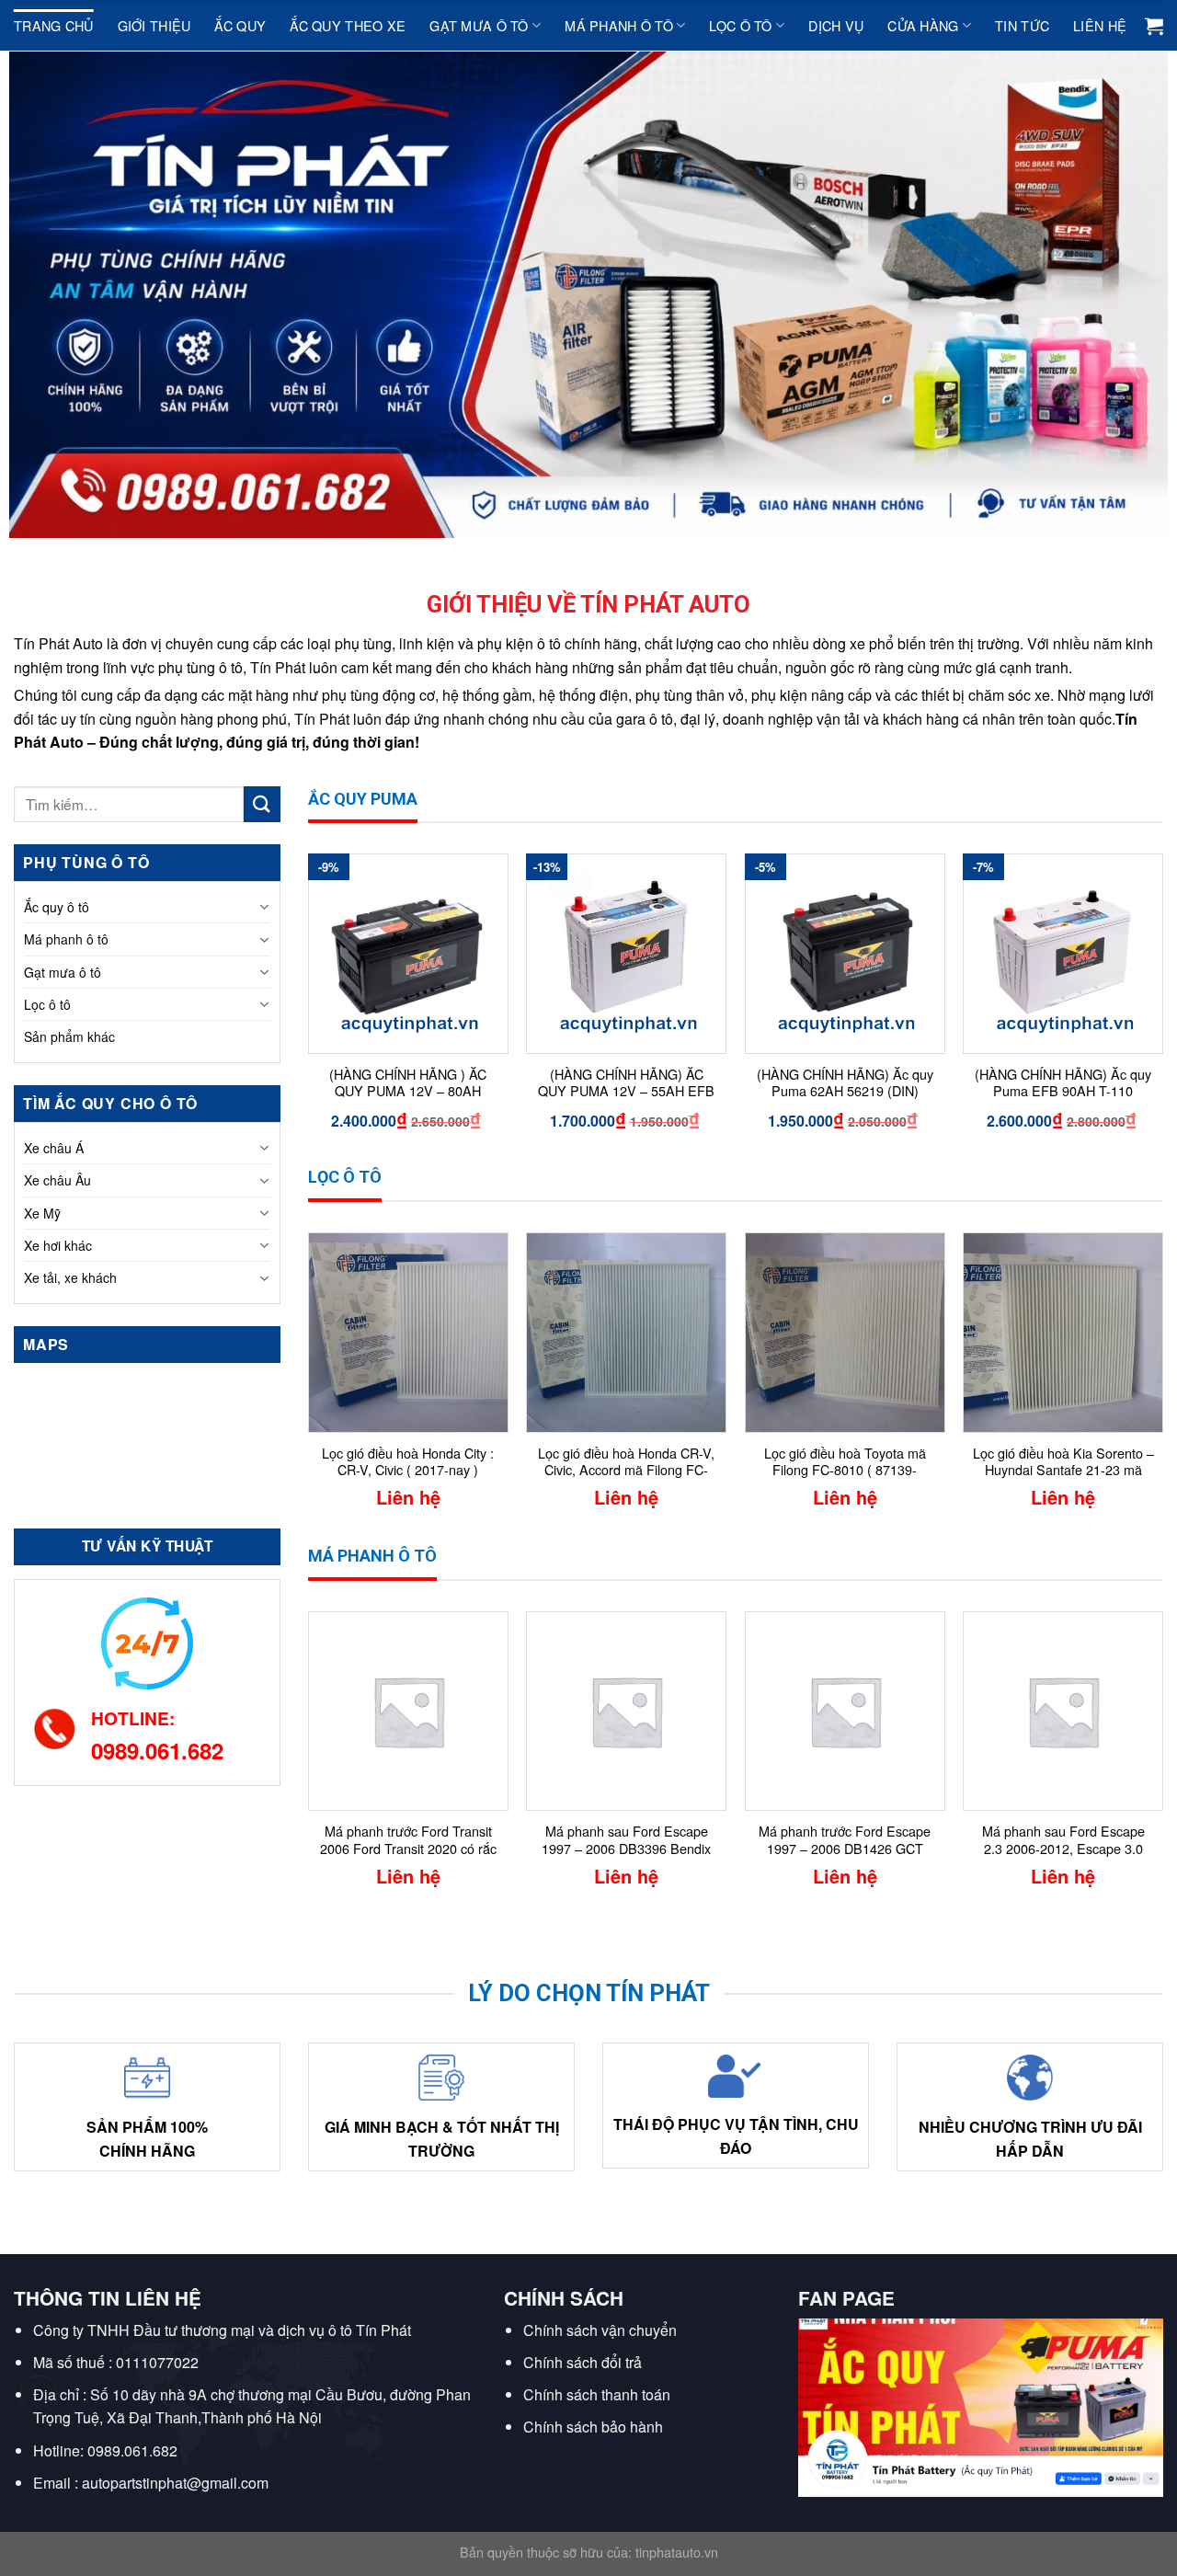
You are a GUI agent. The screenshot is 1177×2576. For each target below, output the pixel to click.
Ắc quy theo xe (348, 25)
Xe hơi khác (58, 1245)
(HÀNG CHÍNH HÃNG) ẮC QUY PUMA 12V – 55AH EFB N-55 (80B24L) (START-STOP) (626, 1084)
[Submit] (262, 804)
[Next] (1162, 1008)
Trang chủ (54, 25)
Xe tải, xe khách (70, 1277)
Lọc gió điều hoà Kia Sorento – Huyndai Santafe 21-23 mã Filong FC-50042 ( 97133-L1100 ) (1063, 1463)
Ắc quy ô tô (57, 907)
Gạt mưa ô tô (479, 25)
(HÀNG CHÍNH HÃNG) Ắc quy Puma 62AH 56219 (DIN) (845, 1083)
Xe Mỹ (42, 1213)
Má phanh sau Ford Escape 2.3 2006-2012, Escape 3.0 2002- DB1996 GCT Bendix (1063, 1841)
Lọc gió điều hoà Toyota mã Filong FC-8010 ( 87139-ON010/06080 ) (845, 1463)
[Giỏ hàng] (1154, 26)
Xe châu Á (54, 1148)
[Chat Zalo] (39, 2440)
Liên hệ (1100, 25)
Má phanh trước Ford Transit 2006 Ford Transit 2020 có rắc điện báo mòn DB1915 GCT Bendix (408, 1841)
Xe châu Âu (57, 1180)
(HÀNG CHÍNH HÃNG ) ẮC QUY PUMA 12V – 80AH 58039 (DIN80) (408, 1084)
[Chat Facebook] (39, 2486)
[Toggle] (264, 907)
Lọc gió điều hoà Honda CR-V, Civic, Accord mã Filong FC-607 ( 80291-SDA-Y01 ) (626, 1463)
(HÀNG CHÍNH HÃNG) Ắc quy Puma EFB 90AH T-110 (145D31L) (1063, 1084)
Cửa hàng (923, 25)
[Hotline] (39, 2394)
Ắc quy (240, 25)
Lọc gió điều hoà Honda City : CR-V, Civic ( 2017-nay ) (408, 1462)
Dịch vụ (836, 25)
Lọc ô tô (740, 25)
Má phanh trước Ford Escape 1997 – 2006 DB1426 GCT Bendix (845, 1841)
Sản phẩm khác (69, 1036)
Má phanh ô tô (619, 25)
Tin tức (1022, 25)
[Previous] (309, 1008)
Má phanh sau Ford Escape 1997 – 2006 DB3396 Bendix (626, 1840)
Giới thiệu (154, 25)
